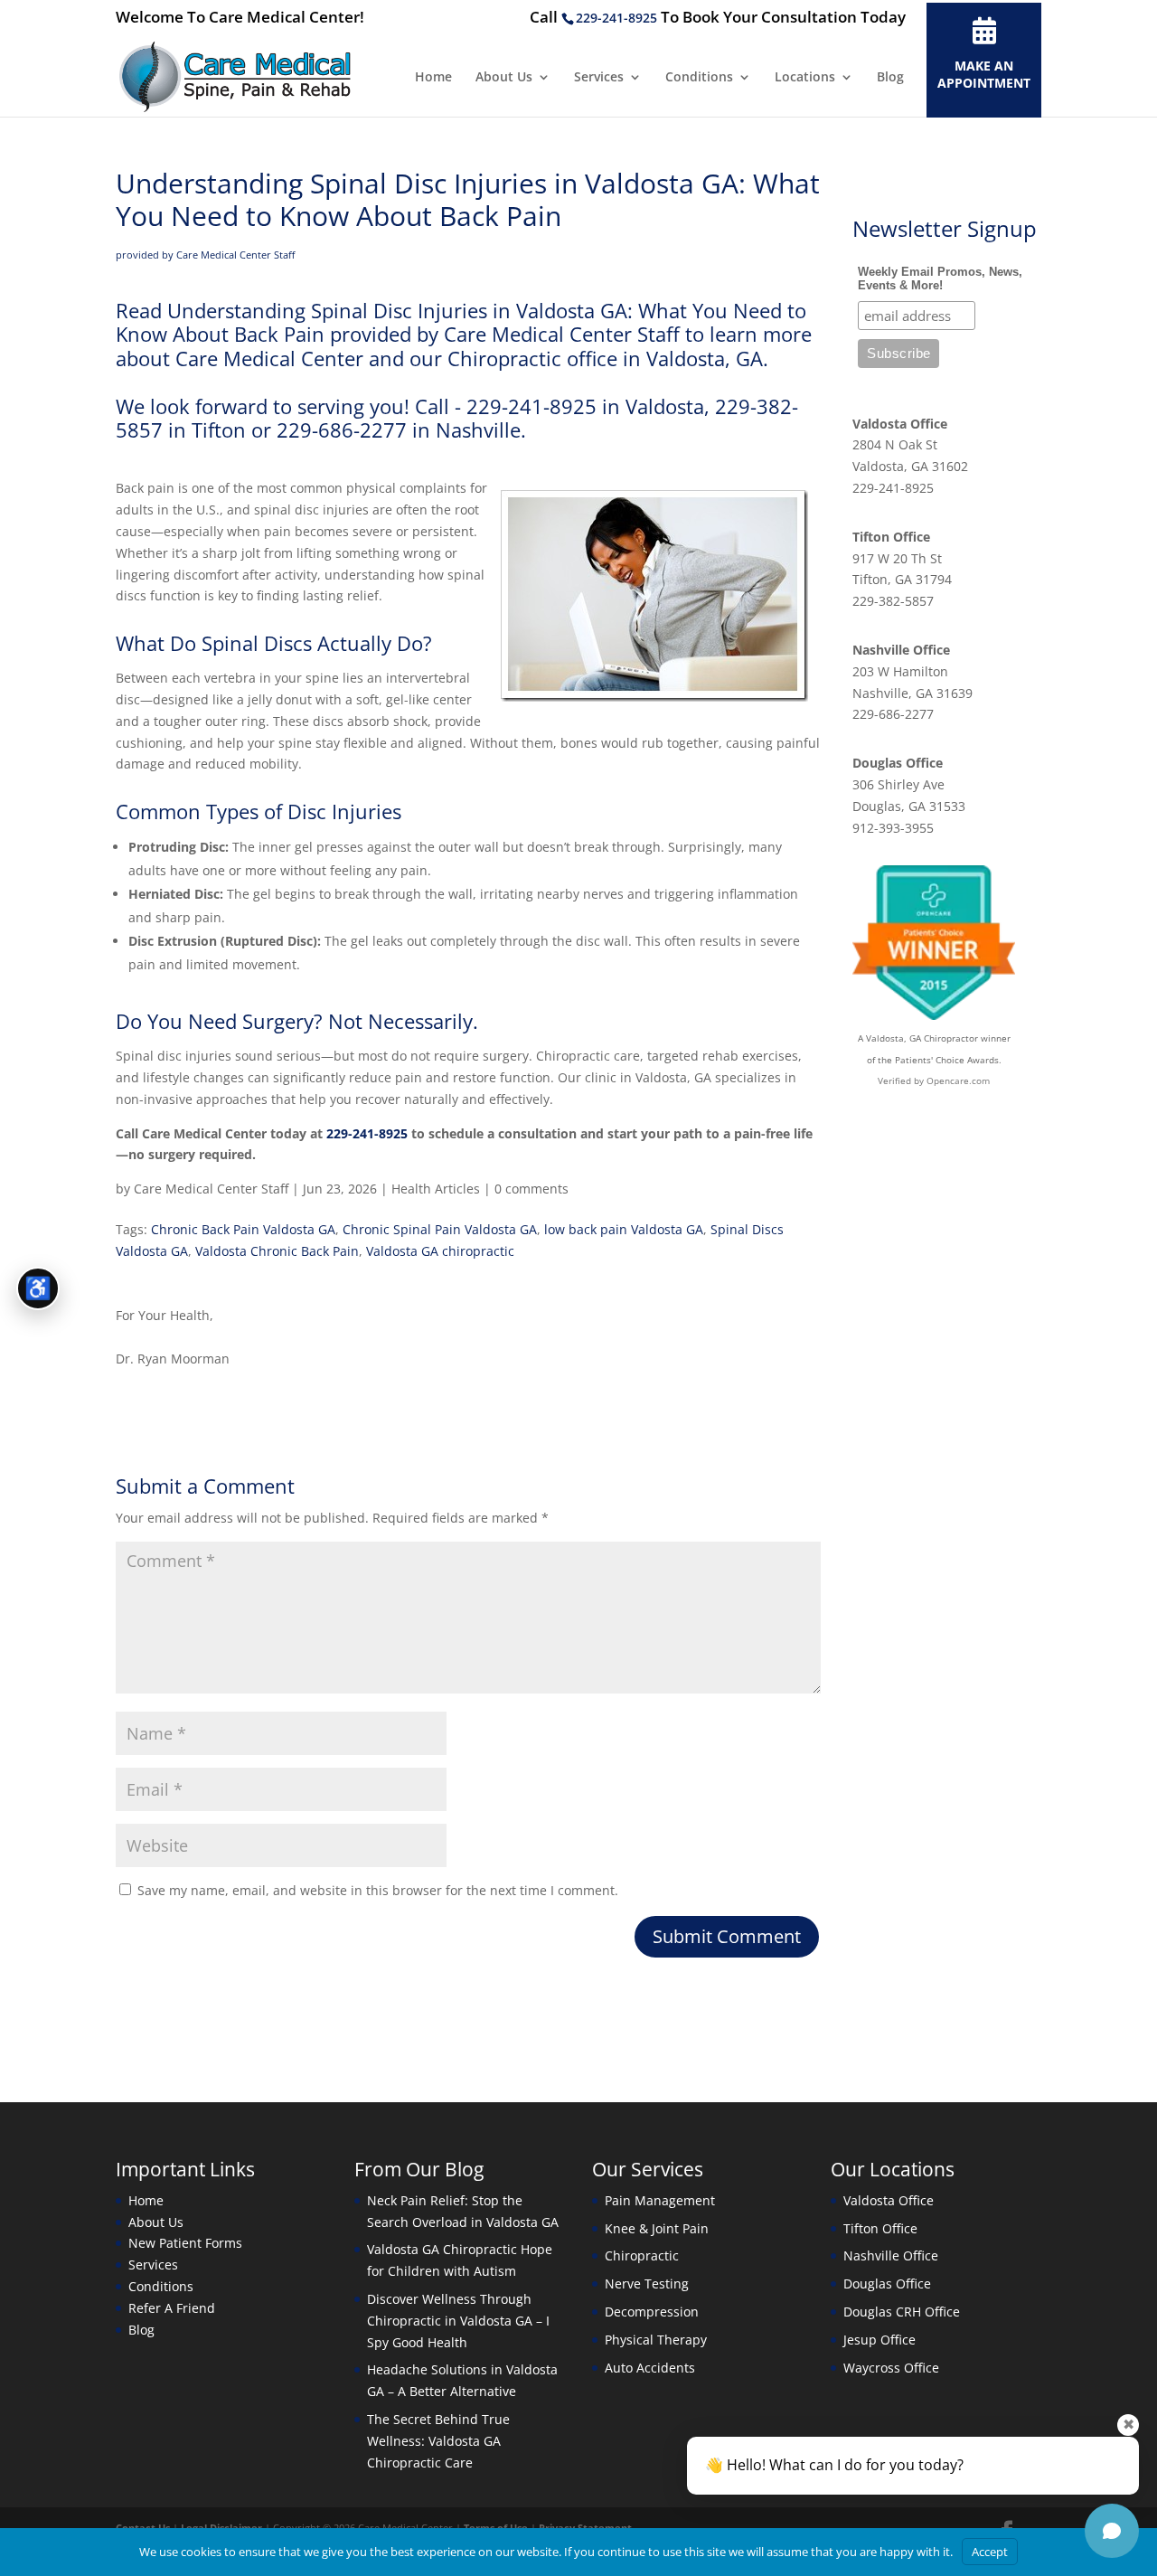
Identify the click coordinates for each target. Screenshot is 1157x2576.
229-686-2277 (893, 714)
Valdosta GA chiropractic (440, 1251)
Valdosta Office (900, 424)
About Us (504, 78)
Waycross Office (891, 2368)
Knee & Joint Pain (657, 2228)
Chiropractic (642, 2255)
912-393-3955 (893, 828)
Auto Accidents (650, 2368)
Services (599, 78)
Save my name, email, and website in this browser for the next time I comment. (378, 1890)
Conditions (699, 78)
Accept (990, 2552)
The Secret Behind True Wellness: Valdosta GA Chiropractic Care (438, 2441)
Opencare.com (958, 1080)
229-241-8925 (616, 18)
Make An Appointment (984, 74)
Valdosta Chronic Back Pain (277, 1251)
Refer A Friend (172, 2308)
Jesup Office (880, 2340)
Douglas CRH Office (902, 2312)
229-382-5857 (893, 601)
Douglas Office (898, 763)
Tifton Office (891, 537)
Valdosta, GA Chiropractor (922, 1038)
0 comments (531, 1189)
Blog (890, 78)
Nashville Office (901, 650)
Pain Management (660, 2200)
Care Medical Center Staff (211, 1189)
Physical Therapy (656, 2340)
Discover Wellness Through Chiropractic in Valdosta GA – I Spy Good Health (458, 2321)
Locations (805, 78)
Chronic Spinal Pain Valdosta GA (440, 1229)
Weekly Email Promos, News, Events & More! (940, 278)
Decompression (652, 2312)
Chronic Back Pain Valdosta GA (243, 1229)
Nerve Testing (647, 2283)
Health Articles (436, 1189)
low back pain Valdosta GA (624, 1229)
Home (433, 78)
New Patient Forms (185, 2243)
